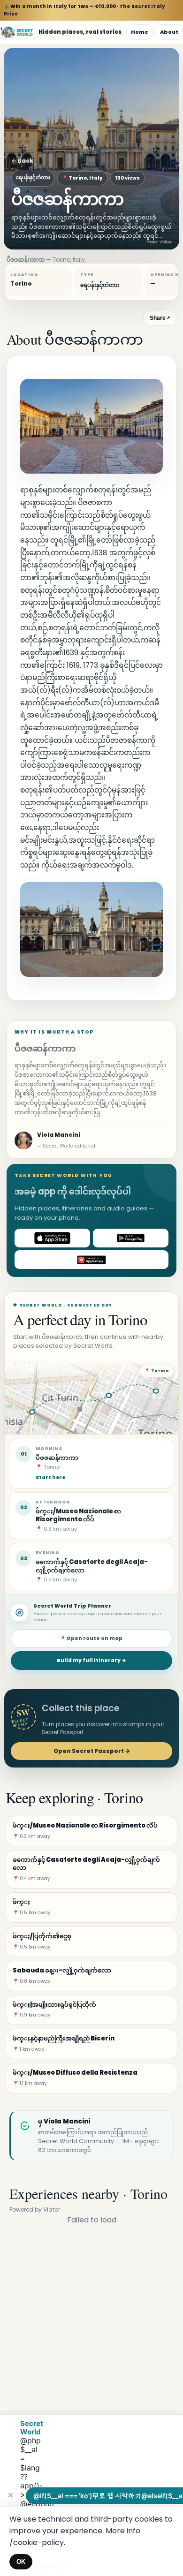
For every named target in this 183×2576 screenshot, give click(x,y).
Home (140, 32)
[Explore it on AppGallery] (91, 1260)
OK (21, 2562)
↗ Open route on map (91, 1638)
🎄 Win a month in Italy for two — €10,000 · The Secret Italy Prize (84, 10)
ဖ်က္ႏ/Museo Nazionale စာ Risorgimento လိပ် (78, 1515)
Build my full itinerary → (91, 1660)
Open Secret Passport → (92, 1751)
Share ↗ (160, 318)
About (169, 32)
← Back (22, 161)
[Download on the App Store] (52, 1238)
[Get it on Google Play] (131, 1238)
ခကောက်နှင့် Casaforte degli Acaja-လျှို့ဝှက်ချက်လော (92, 1566)
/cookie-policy (37, 2542)
